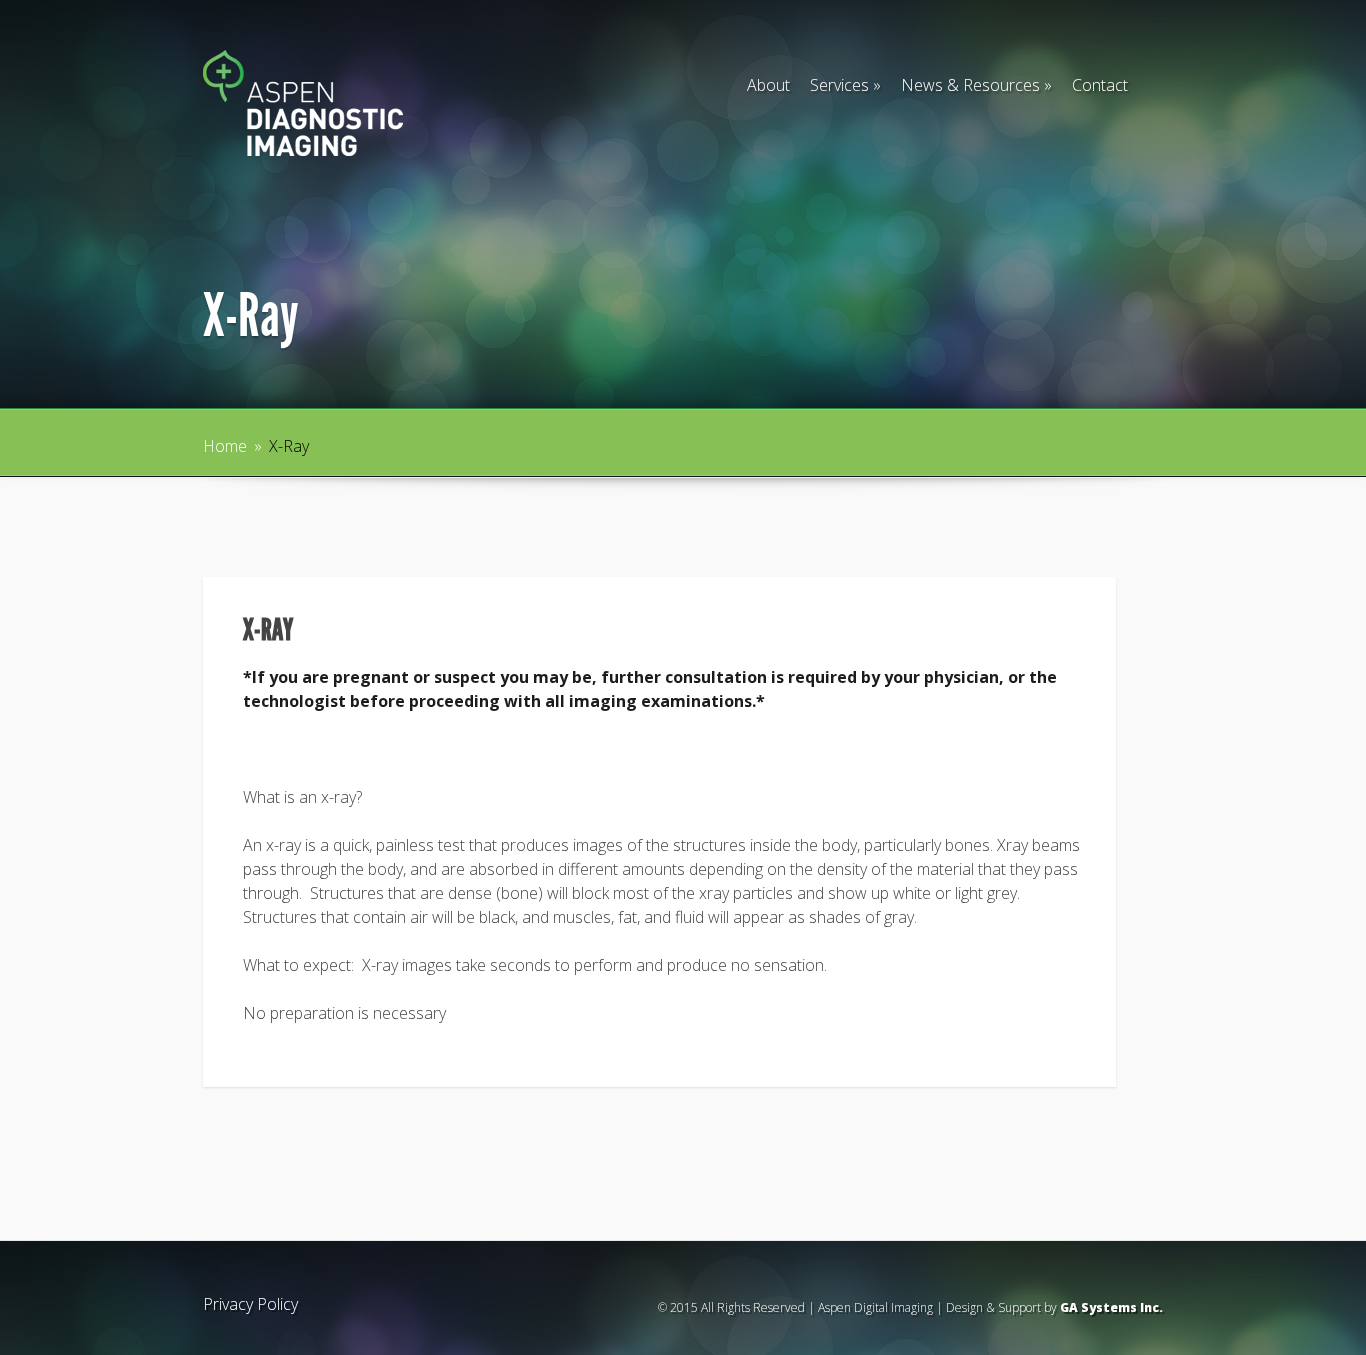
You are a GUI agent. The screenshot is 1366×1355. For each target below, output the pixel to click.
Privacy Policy (250, 1304)
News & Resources (976, 85)
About (768, 85)
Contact (1100, 85)
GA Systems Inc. (1111, 1307)
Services (845, 85)
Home (225, 446)
